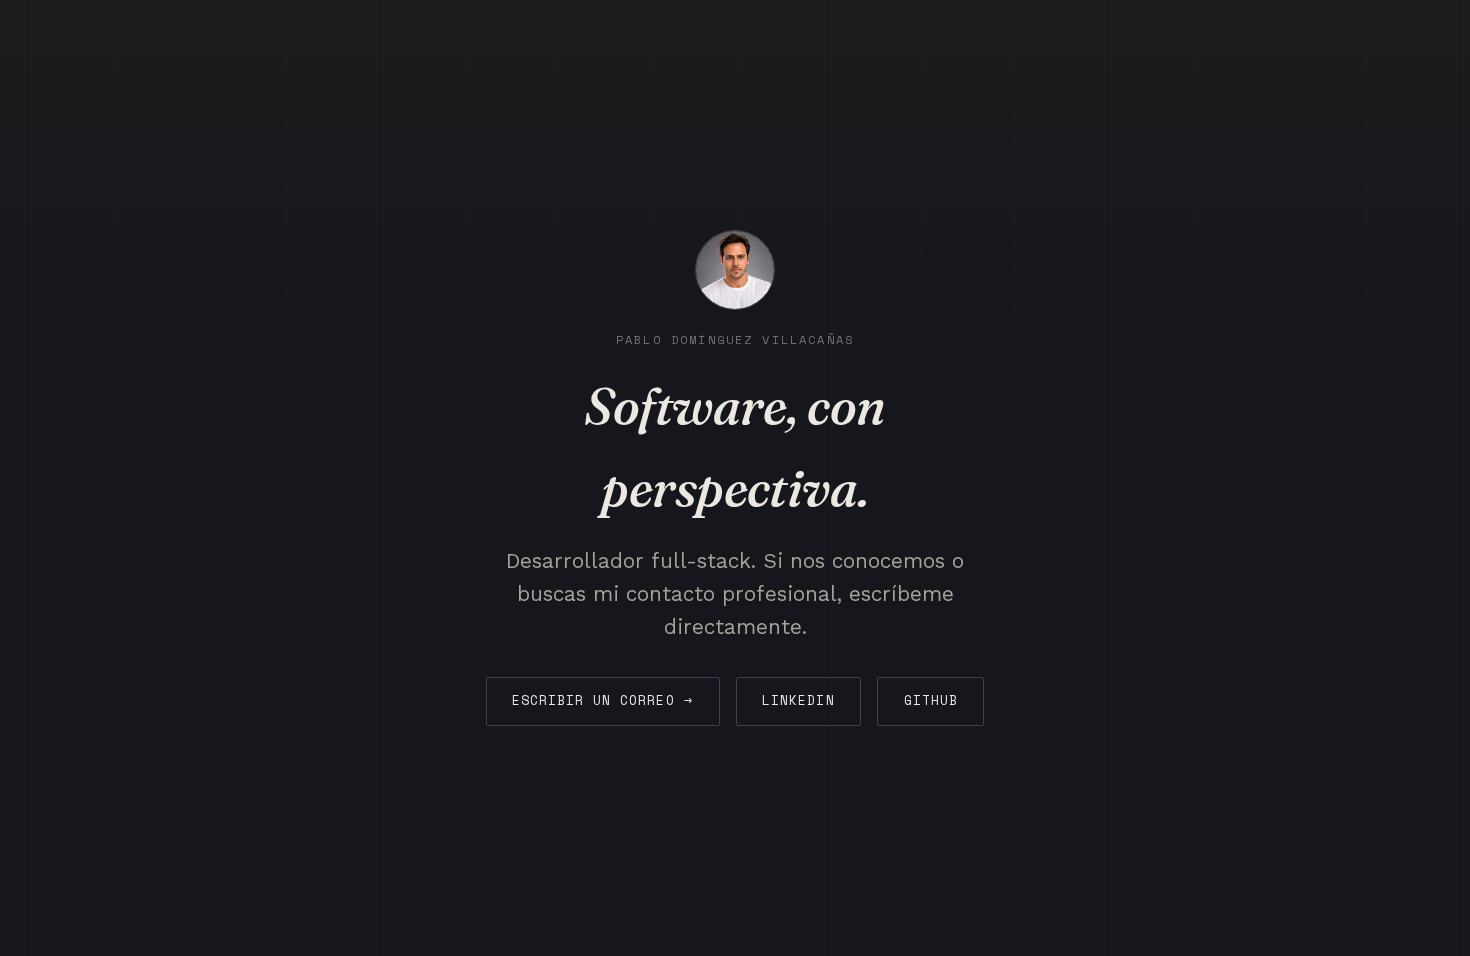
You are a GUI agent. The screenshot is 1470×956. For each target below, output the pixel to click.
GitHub (931, 700)
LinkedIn (798, 700)
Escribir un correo (602, 700)
